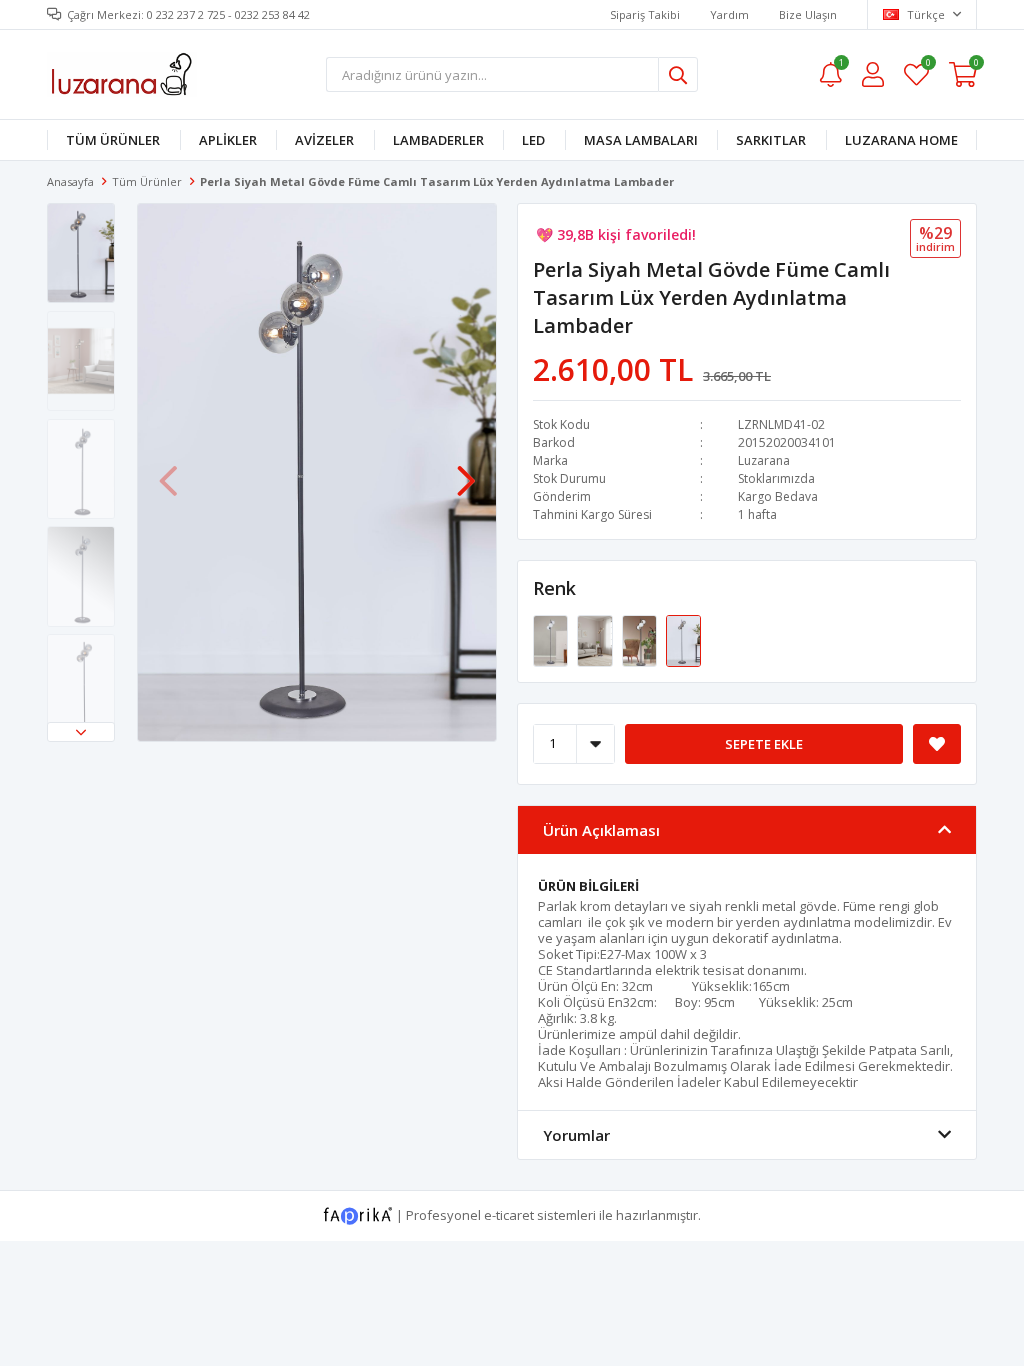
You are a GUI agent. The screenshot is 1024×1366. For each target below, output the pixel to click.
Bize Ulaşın (808, 14)
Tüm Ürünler (113, 140)
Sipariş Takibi (645, 14)
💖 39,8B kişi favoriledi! (616, 222)
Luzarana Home (901, 140)
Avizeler (324, 140)
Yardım (729, 14)
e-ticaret (509, 1214)
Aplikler (228, 140)
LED (533, 140)
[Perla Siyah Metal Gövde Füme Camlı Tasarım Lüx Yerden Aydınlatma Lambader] (683, 639)
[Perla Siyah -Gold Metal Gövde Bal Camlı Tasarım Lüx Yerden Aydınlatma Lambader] (596, 639)
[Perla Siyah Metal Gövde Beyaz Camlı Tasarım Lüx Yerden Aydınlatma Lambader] (552, 639)
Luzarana (764, 460)
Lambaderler (438, 140)
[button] (81, 732)
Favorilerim (927, 65)
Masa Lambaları (641, 140)
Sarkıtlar (771, 140)
